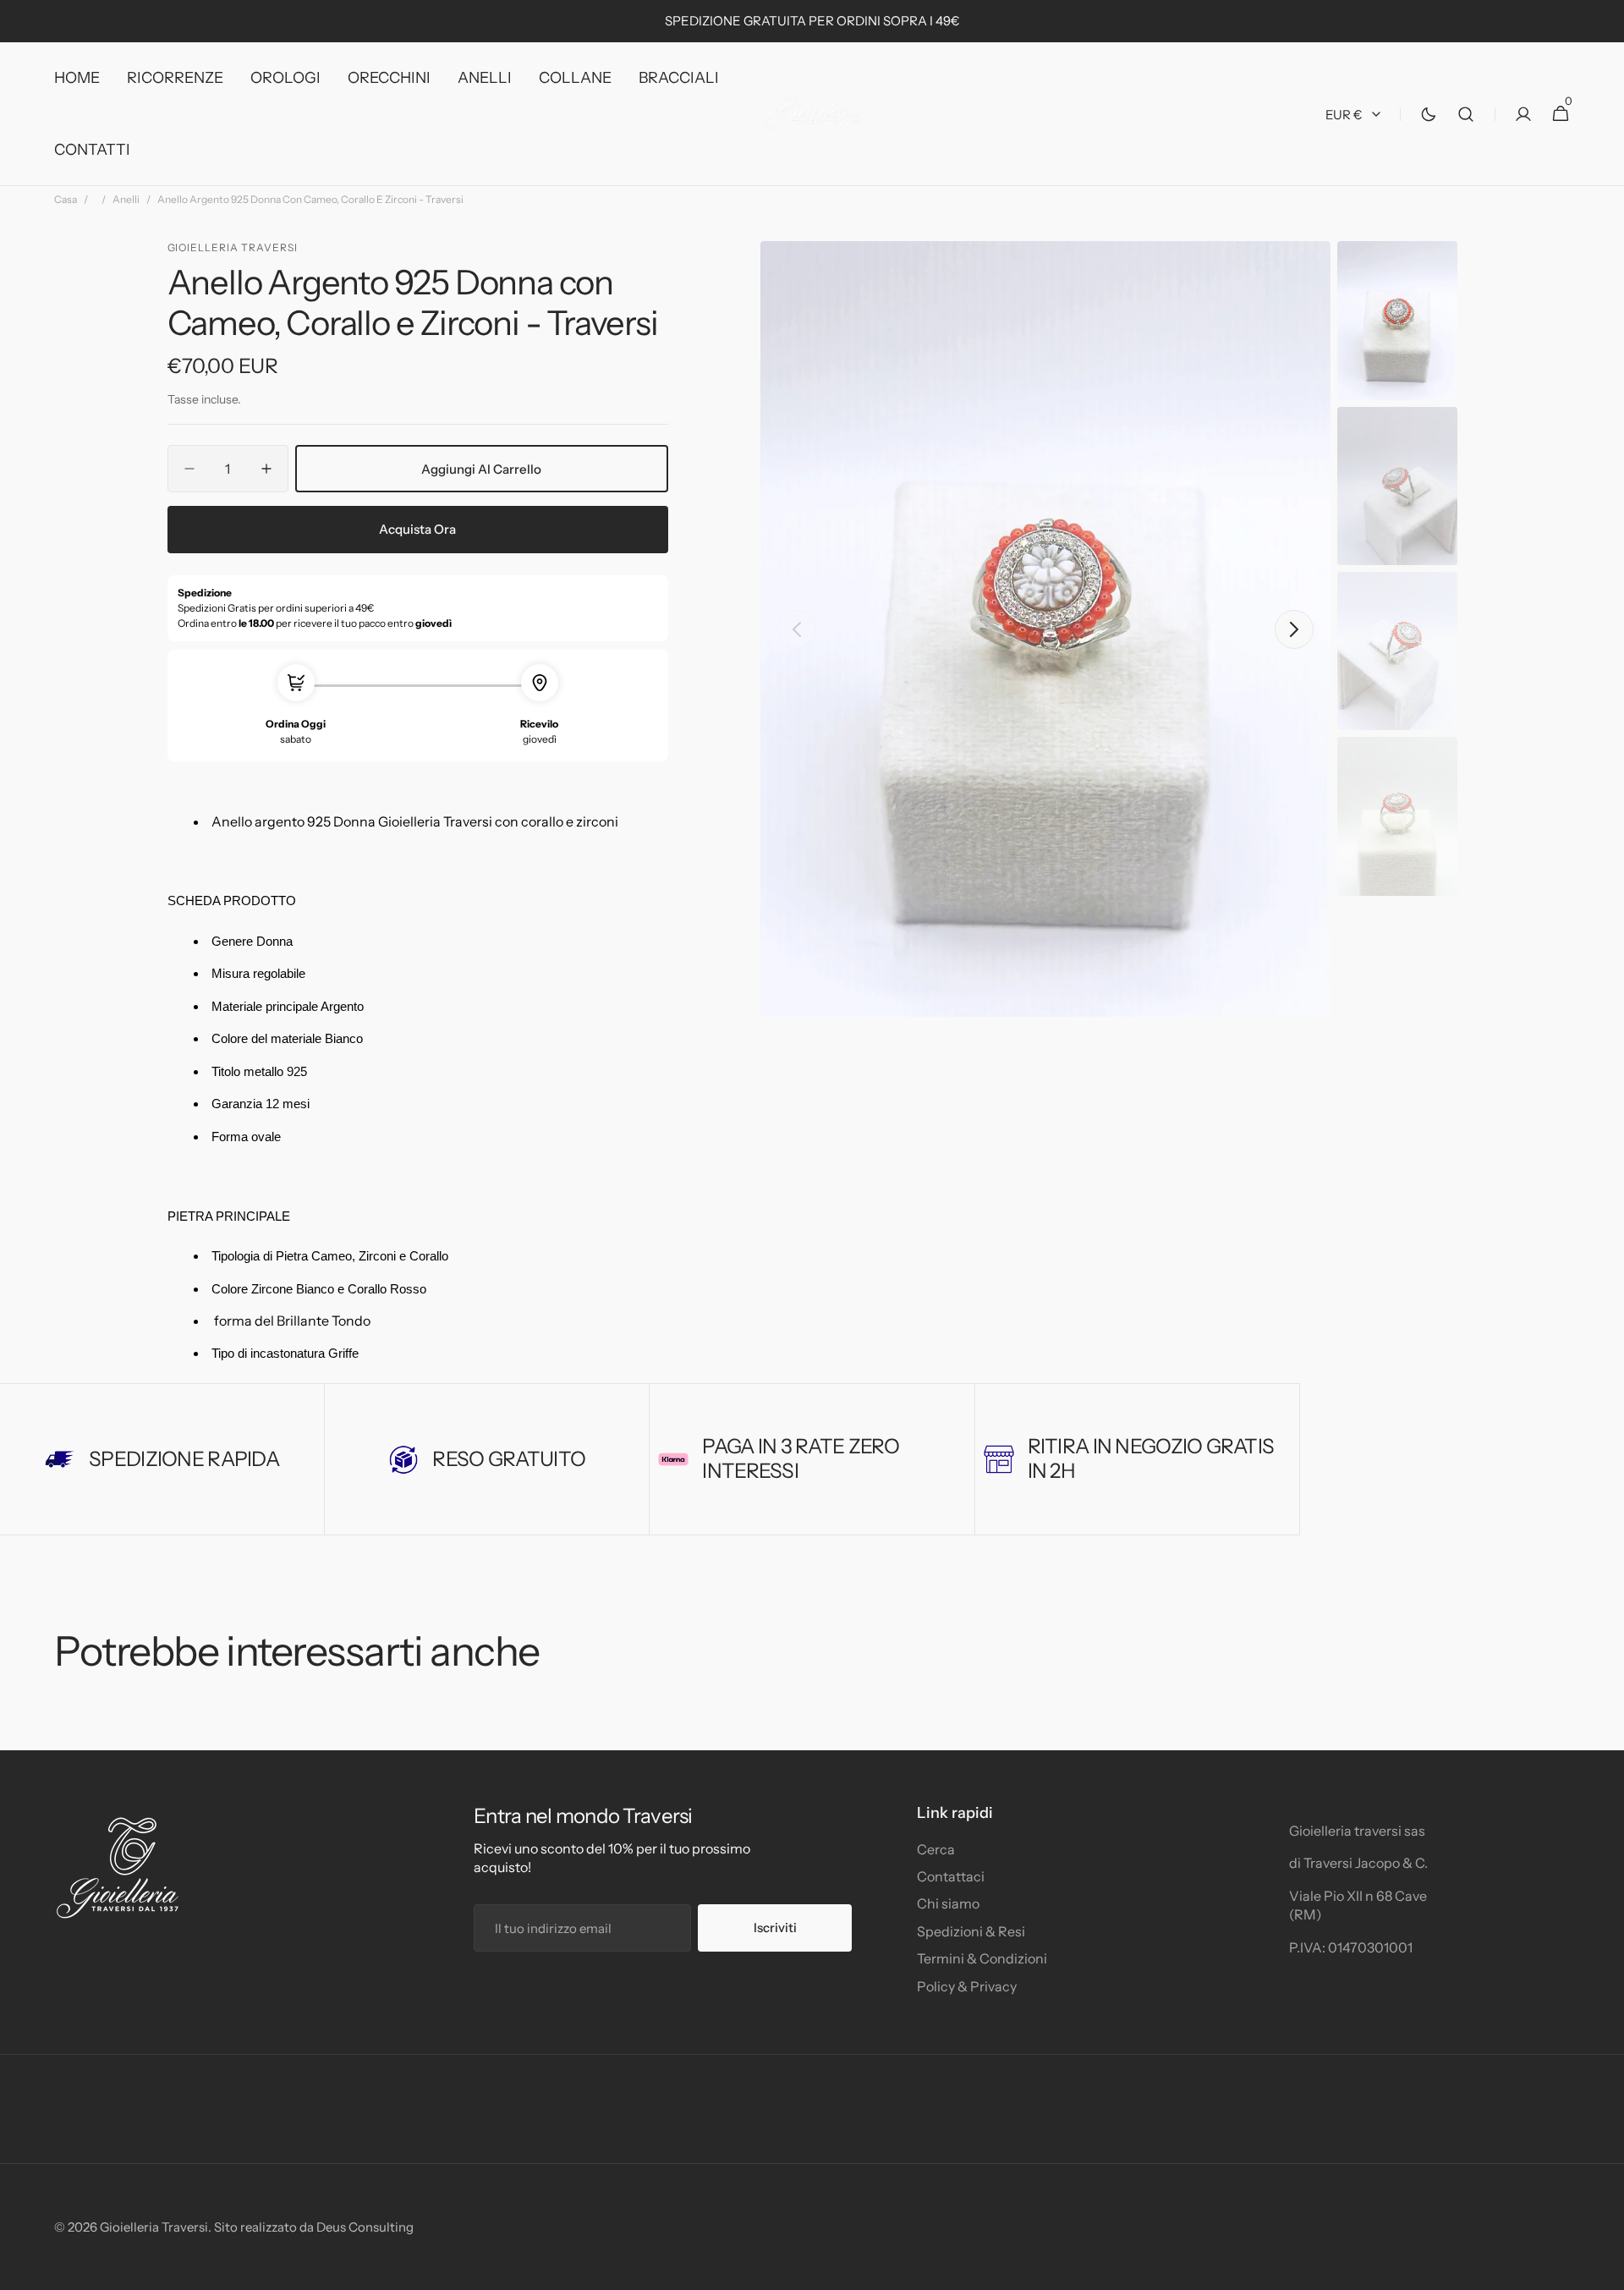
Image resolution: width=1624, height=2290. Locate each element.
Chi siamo (948, 1903)
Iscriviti (775, 1928)
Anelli (126, 199)
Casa (66, 199)
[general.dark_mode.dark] (1429, 114)
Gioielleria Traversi (154, 2227)
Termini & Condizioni (982, 1958)
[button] (1466, 114)
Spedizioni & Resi (971, 1931)
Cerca (936, 1849)
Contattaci (951, 1876)
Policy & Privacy (967, 1986)
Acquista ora (417, 529)
